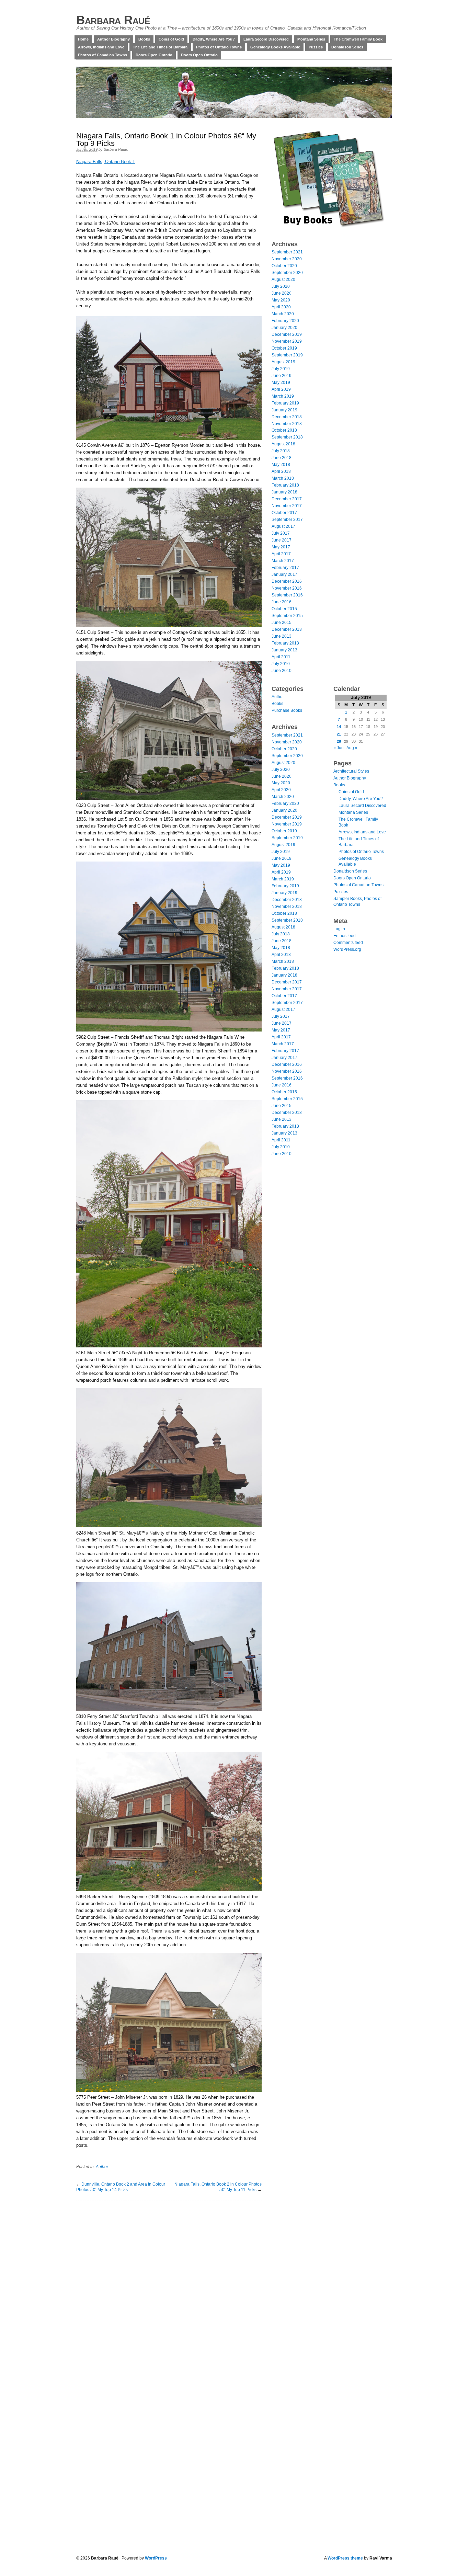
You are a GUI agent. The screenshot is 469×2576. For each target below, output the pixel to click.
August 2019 (283, 362)
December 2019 (287, 334)
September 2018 (287, 437)
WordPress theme (345, 2558)
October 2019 (284, 348)
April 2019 (281, 389)
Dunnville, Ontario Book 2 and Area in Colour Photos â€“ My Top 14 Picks (121, 2187)
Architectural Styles (351, 771)
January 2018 (284, 492)
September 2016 (287, 595)
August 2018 (283, 444)
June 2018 (282, 458)
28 (339, 741)
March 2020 (283, 314)
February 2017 (285, 568)
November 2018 (287, 424)
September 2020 (287, 273)
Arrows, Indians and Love (101, 47)
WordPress (156, 2558)
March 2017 (283, 561)
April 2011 (281, 657)
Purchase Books (287, 710)
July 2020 (281, 286)
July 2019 (281, 369)
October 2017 (284, 513)
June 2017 (282, 540)
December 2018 (287, 417)
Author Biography (113, 39)
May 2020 (281, 300)
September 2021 (287, 252)
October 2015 (284, 609)
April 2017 (281, 554)
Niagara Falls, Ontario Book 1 (106, 162)
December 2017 (287, 499)
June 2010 (282, 671)
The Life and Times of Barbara (160, 47)
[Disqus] (169, 2286)
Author (102, 2167)
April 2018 (281, 471)
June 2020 (282, 293)
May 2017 (281, 547)
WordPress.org (347, 949)
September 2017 (287, 520)
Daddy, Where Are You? (214, 39)
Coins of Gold (171, 39)
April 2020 (281, 307)
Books (144, 39)
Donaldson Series (347, 47)
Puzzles (316, 47)
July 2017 (281, 533)
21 (339, 734)
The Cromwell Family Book (358, 39)
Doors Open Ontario (154, 55)
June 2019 (282, 376)
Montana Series (311, 39)
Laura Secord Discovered (266, 39)
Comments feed (348, 943)
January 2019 (284, 410)
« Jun (339, 748)
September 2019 (287, 355)
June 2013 (282, 636)
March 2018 (283, 478)
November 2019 (287, 341)
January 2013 (284, 650)
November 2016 (287, 588)
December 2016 (287, 581)
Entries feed (345, 936)
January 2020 (284, 328)
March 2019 (283, 396)
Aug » (352, 748)
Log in (339, 929)
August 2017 (283, 526)
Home (83, 39)
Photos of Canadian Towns (102, 55)
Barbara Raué (113, 20)
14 (339, 727)
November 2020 (287, 259)
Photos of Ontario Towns (219, 47)
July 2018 (281, 451)
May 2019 (281, 383)
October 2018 (284, 430)
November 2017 (287, 506)
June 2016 (282, 602)
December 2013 (287, 629)
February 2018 (285, 485)
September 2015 (287, 616)
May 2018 (281, 465)
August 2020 (283, 280)
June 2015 (282, 623)
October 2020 (284, 266)
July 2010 (281, 664)
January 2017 (284, 574)
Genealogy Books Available (275, 47)
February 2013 (285, 643)
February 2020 (285, 321)
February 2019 (285, 403)
